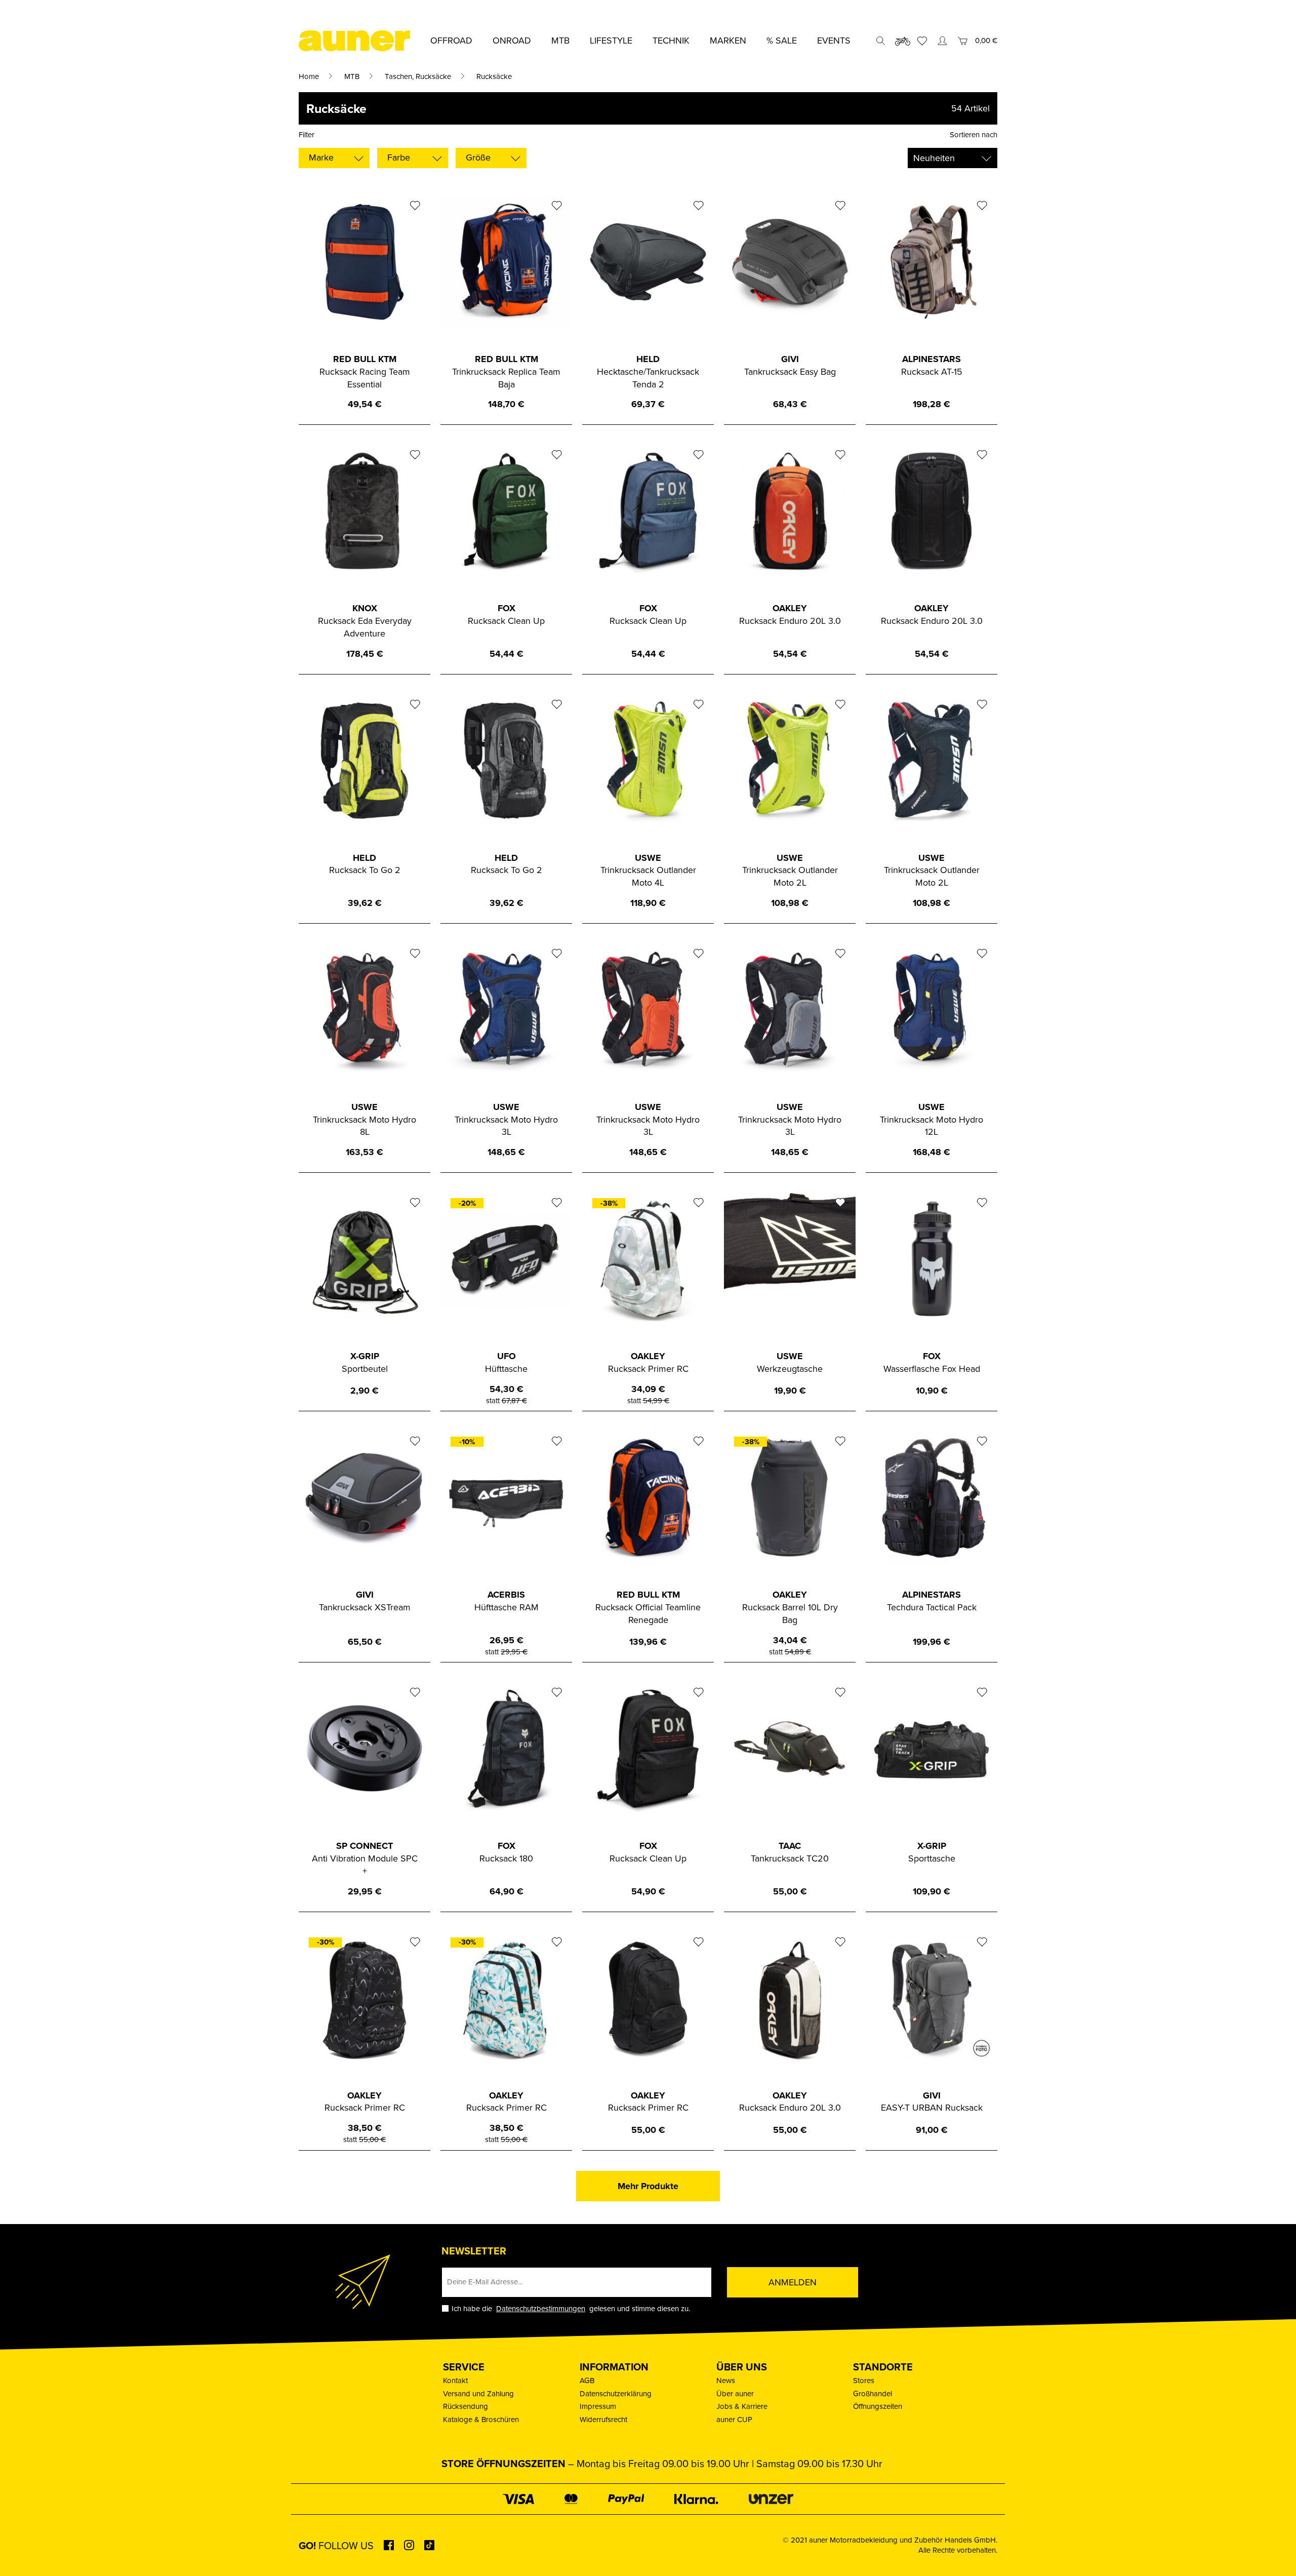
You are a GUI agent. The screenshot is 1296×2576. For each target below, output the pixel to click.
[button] (22, 2554)
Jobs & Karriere (742, 2406)
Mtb (560, 40)
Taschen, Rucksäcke (418, 76)
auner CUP (734, 2419)
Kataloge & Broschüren (481, 2419)
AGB (587, 2380)
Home (309, 76)
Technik (671, 40)
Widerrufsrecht (603, 2419)
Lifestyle (611, 40)
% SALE (782, 40)
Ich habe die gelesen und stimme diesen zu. (571, 2308)
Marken (728, 40)
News (726, 2380)
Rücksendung (465, 2406)
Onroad (512, 40)
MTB (352, 76)
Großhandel (873, 2393)
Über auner (735, 2393)
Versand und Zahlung (478, 2393)
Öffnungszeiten (878, 2406)
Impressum (598, 2406)
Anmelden (793, 2282)
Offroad (451, 40)
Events (834, 40)
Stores (864, 2380)
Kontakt (455, 2380)
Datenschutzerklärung (616, 2393)
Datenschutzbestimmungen (541, 2308)
